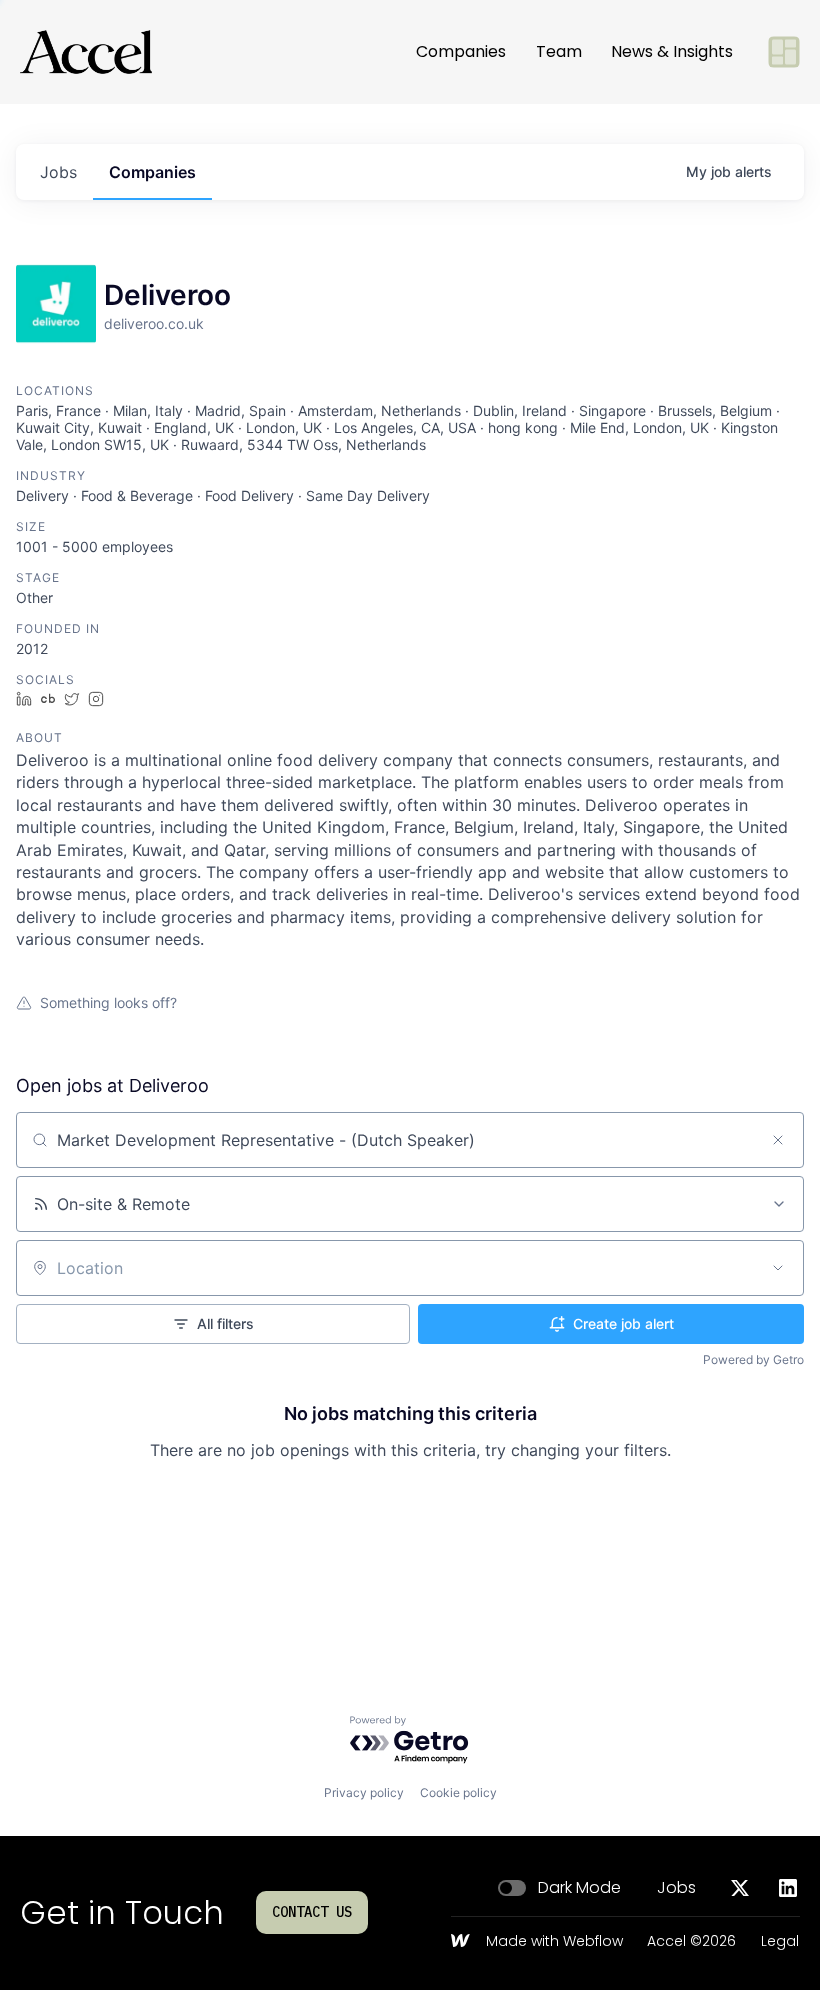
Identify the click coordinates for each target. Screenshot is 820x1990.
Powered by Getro (753, 1359)
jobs (58, 172)
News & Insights (672, 51)
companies (152, 172)
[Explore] (784, 52)
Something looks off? (108, 1002)
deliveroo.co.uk (154, 323)
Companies (461, 51)
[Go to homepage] (86, 52)
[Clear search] (778, 1140)
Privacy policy (364, 1792)
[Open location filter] (778, 1268)
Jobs (676, 1888)
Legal (780, 1942)
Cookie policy (458, 1792)
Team (559, 51)
